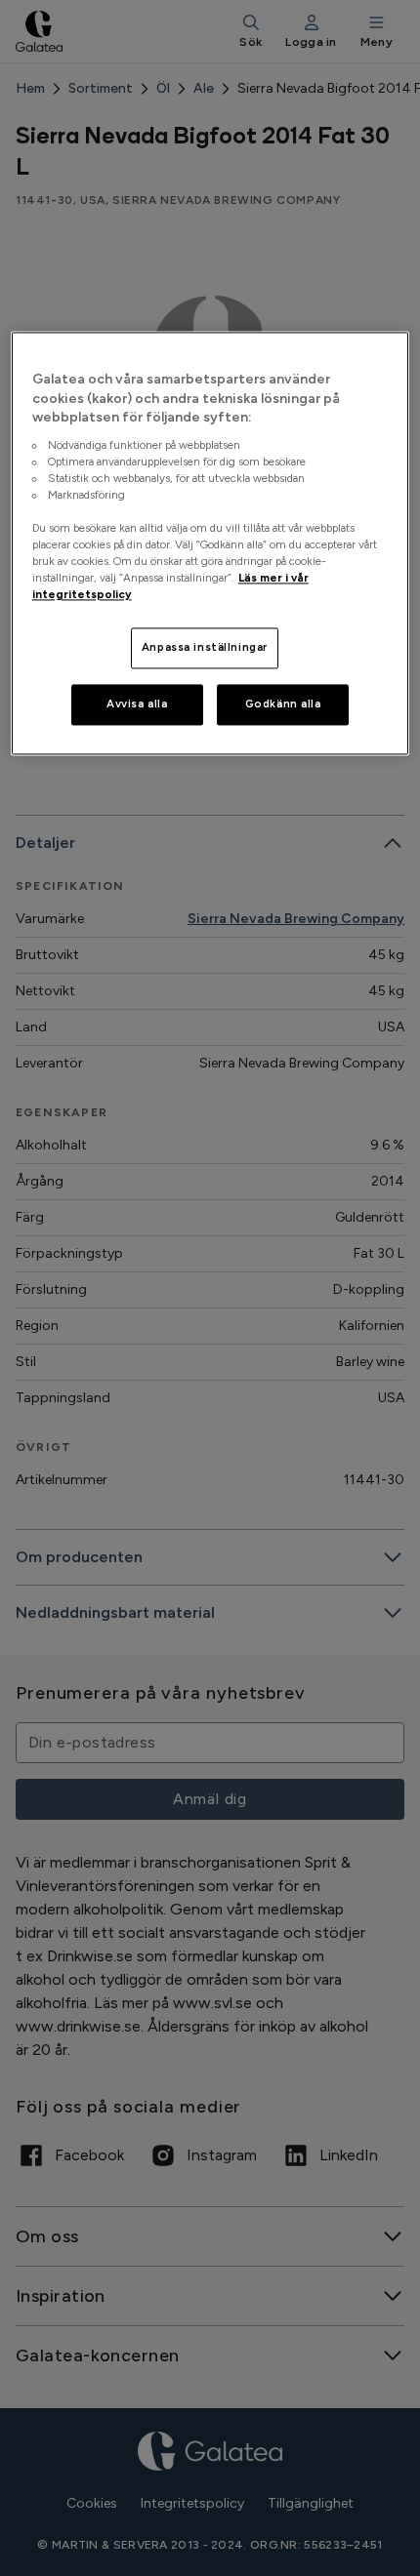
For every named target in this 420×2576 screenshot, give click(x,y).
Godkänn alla (283, 704)
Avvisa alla (137, 704)
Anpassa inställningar (205, 648)
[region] (210, 543)
